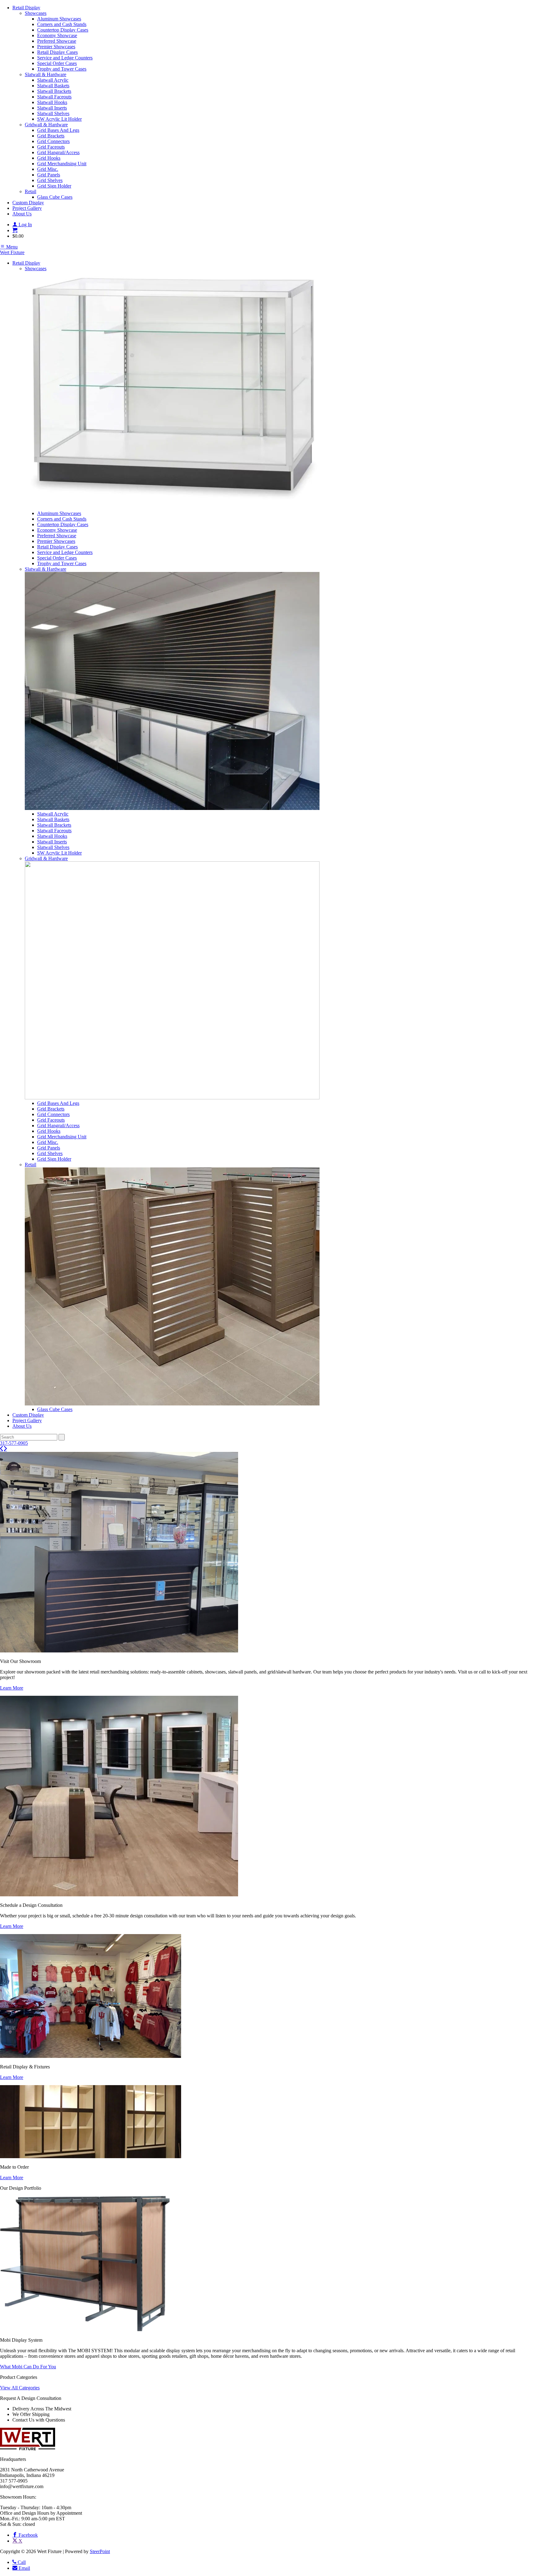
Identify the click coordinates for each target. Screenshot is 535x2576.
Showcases (36, 13)
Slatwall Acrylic (53, 80)
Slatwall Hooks (52, 102)
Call (21, 2562)
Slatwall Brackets (54, 91)
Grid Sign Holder (54, 186)
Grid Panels (49, 175)
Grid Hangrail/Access (58, 152)
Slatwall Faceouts (54, 97)
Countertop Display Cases (63, 30)
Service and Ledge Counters (65, 58)
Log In (25, 225)
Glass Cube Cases (55, 197)
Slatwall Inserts (52, 108)
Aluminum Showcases (59, 19)
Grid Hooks (49, 158)
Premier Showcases (56, 47)
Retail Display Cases (57, 52)
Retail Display (26, 8)
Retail (30, 191)
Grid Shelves (50, 180)
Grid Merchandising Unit (62, 164)
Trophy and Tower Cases (62, 69)
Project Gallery (27, 208)
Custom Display (28, 203)
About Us (22, 214)
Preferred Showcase (57, 41)
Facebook (28, 2535)
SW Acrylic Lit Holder (59, 119)
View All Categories (20, 2388)
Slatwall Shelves (53, 113)
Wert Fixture (12, 252)
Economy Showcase (57, 35)
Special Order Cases (57, 63)
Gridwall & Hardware (46, 125)
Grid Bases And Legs (58, 130)
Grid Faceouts (51, 147)
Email (24, 2568)
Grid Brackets (51, 136)
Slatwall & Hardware (46, 74)
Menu (11, 247)
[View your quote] (15, 230)
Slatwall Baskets (53, 86)
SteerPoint (100, 2551)
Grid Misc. (48, 169)
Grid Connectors (53, 141)
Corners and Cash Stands (62, 24)
